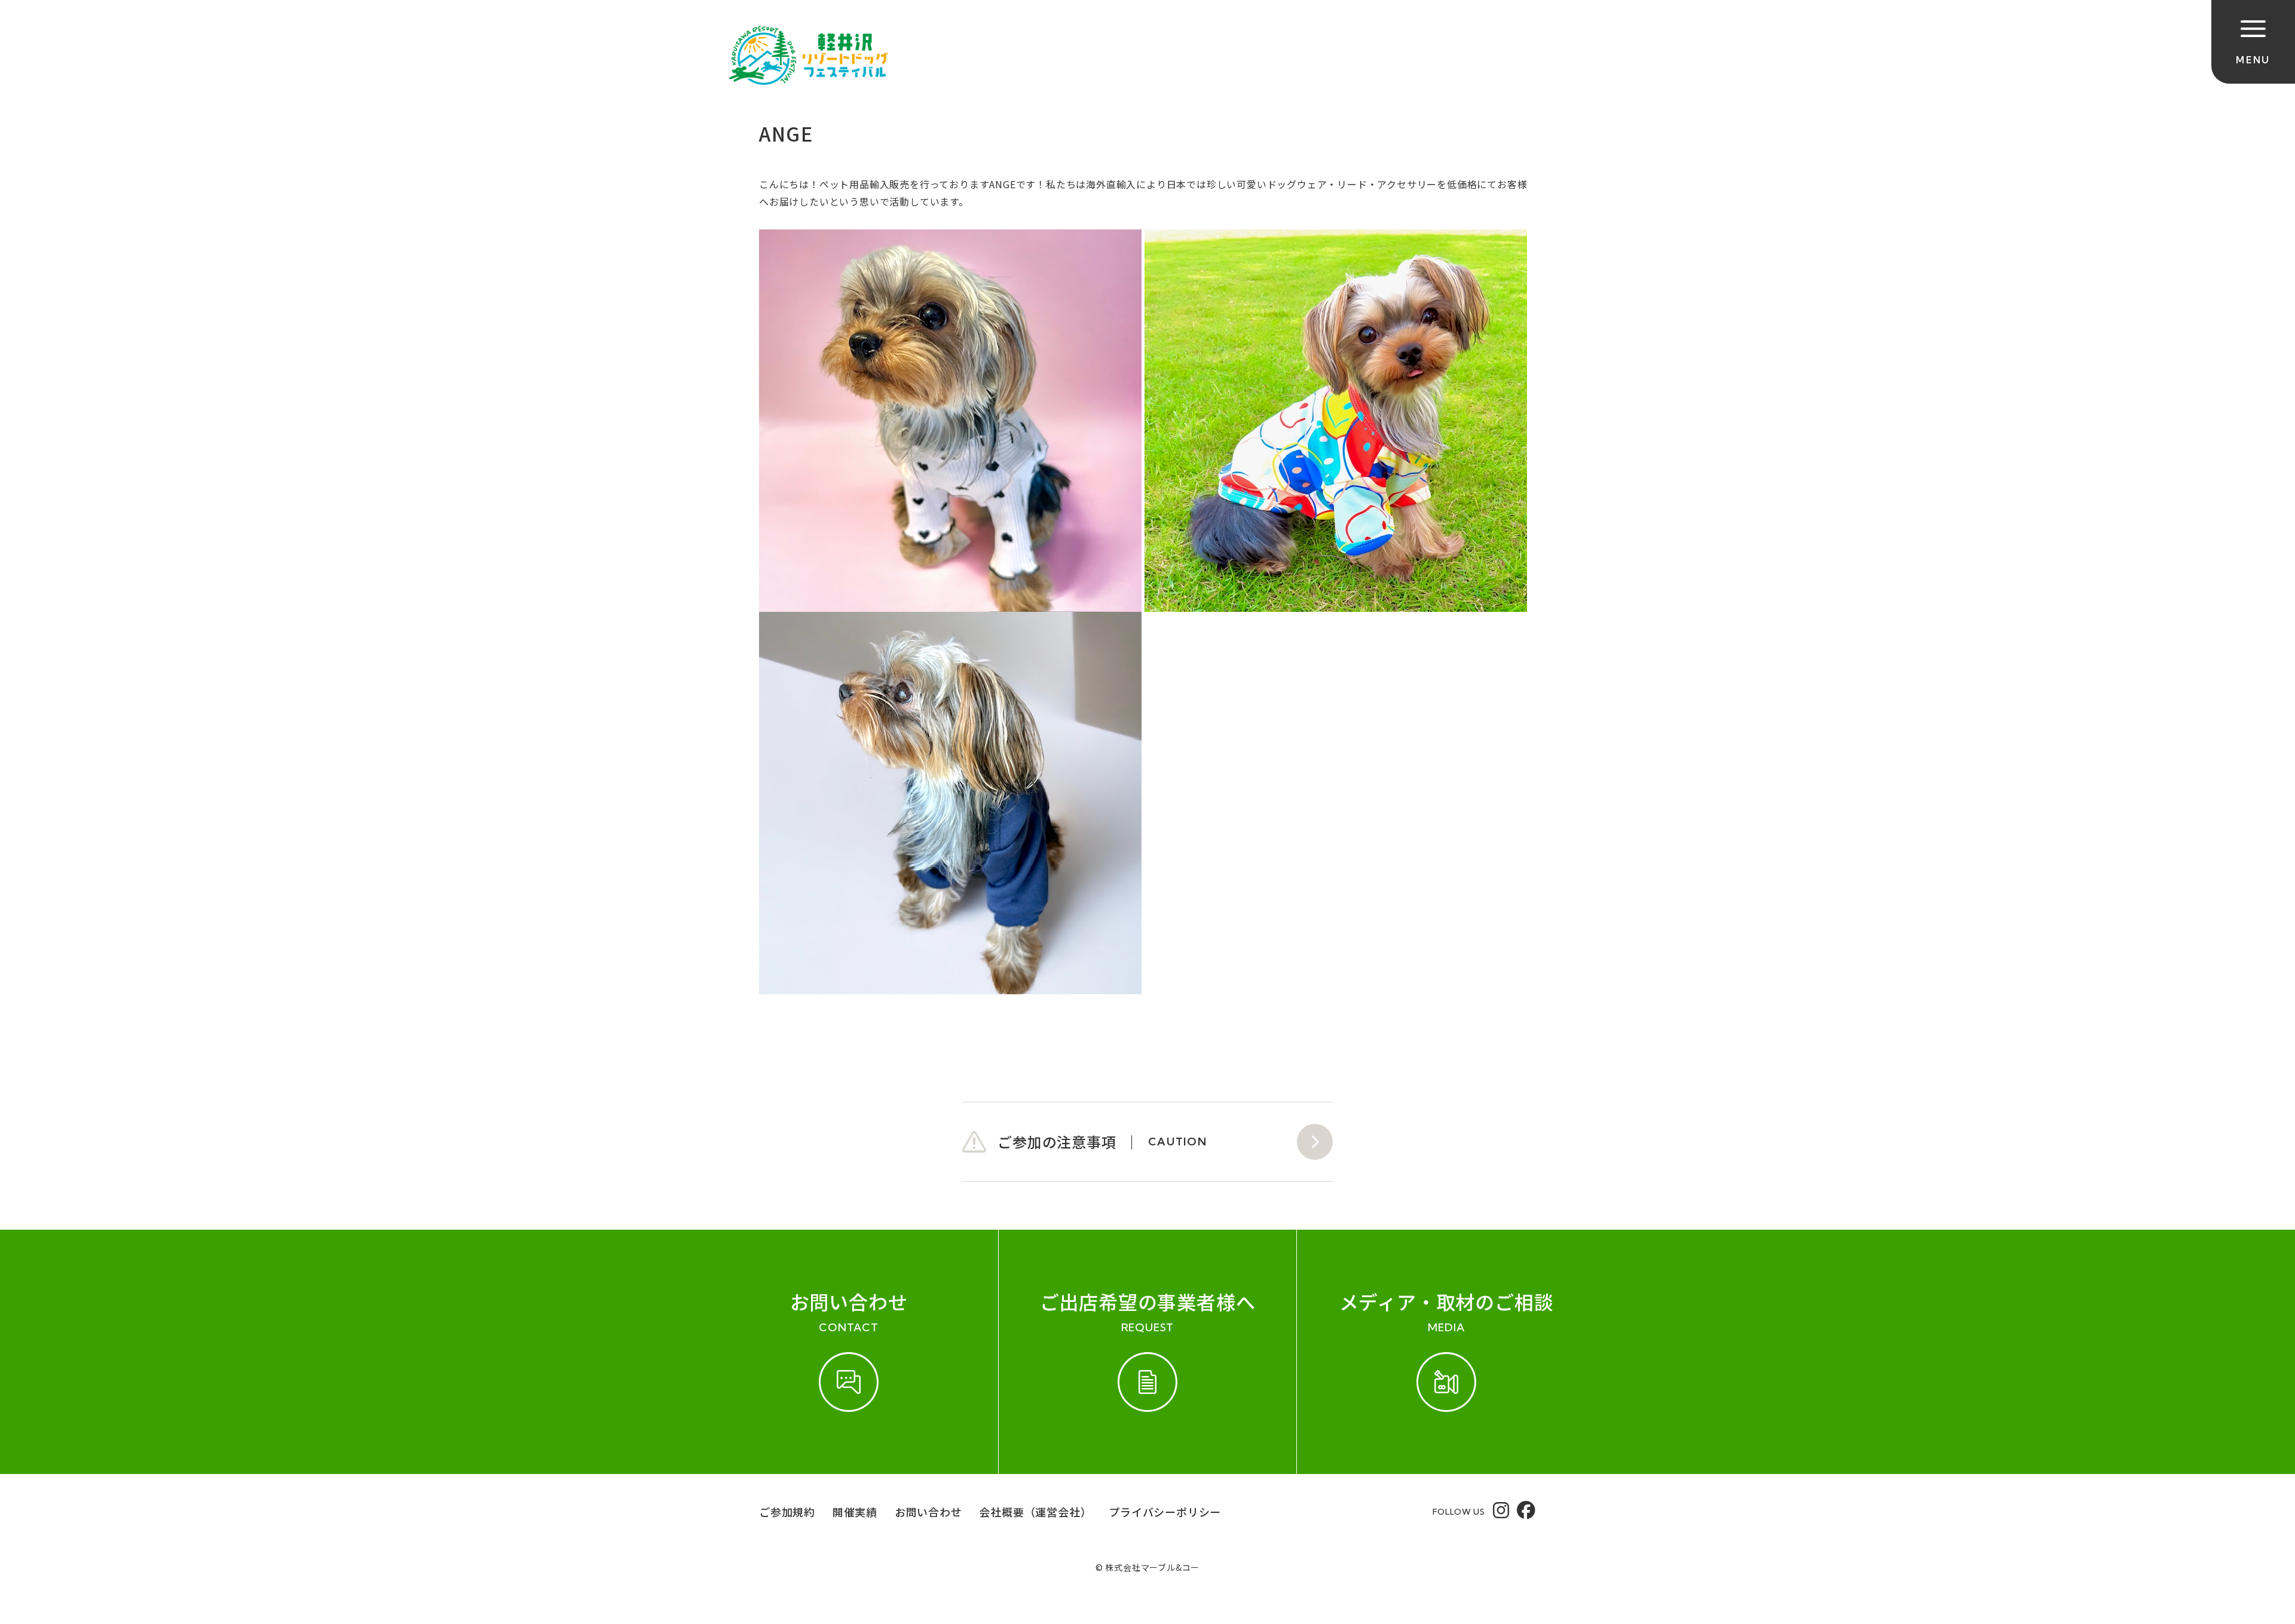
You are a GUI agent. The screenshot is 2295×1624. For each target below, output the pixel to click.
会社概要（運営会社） (1035, 1512)
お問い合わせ (928, 1512)
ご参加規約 (787, 1512)
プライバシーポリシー (1165, 1512)
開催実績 (855, 1512)
